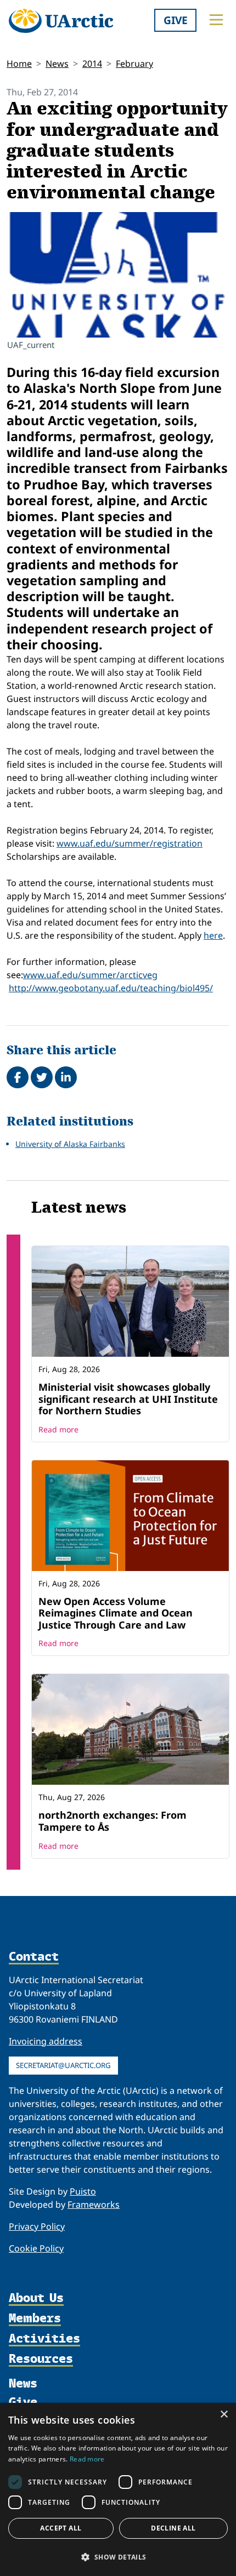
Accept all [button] (61, 2528)
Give (176, 20)
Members (35, 2318)
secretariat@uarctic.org (63, 2065)
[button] (118, 2557)
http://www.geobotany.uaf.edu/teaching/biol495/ (111, 988)
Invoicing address (46, 2041)
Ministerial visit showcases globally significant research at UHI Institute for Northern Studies (128, 1399)
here (213, 935)
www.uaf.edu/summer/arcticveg (90, 975)
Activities (44, 2338)
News (57, 64)
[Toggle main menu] (216, 20)
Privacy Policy (37, 2226)
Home (19, 64)
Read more (58, 1429)
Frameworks (94, 2204)
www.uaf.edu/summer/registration (130, 843)
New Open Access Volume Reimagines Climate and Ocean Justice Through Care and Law (116, 1613)
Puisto (83, 2191)
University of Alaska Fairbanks (70, 1144)
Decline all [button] (173, 2528)
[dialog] (118, 2489)
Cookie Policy (36, 2248)
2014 (92, 64)
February (134, 64)
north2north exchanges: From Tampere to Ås (113, 1821)
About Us (36, 2298)
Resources (41, 2359)
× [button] (224, 2415)
